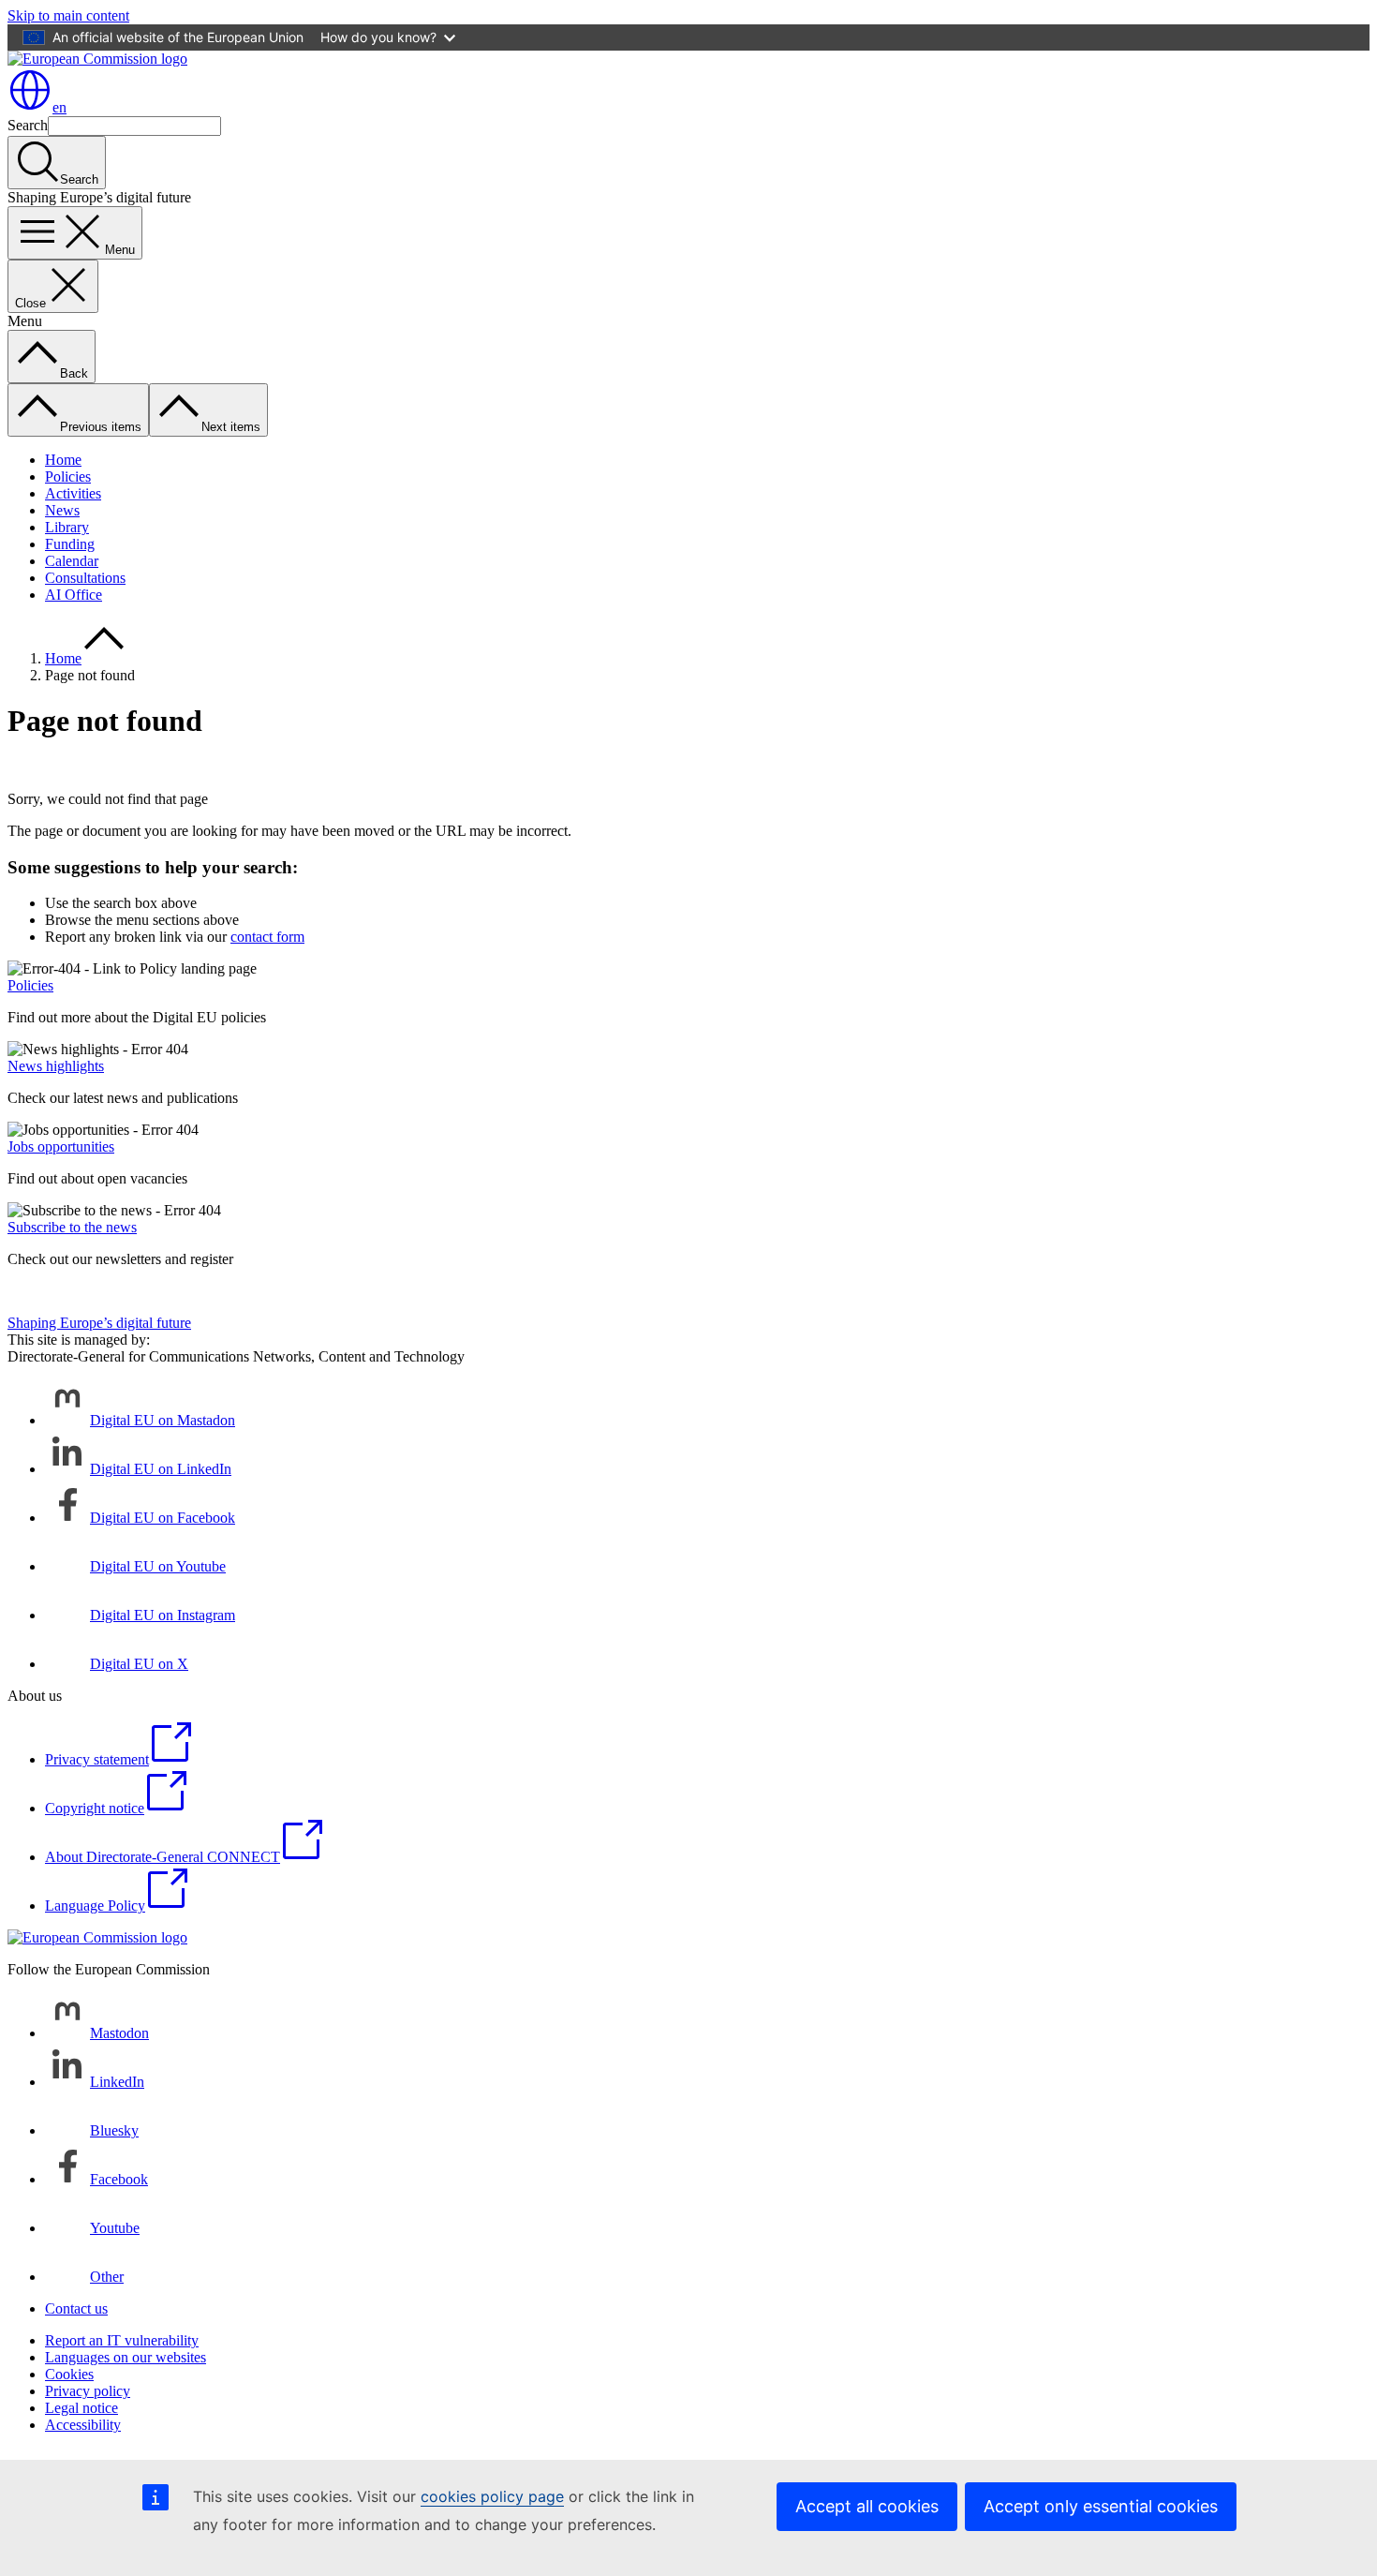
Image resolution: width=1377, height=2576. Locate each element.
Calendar (72, 561)
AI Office (74, 595)
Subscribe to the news (72, 1227)
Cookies (69, 2374)
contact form (267, 937)
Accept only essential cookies (1101, 2506)
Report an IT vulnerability (122, 2340)
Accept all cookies (867, 2506)
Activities (73, 493)
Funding (70, 544)
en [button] (59, 107)
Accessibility (83, 2425)
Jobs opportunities (61, 1147)
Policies (68, 476)
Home (63, 460)
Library (67, 527)
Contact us (76, 2308)
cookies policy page (492, 2496)
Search (28, 125)
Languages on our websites (126, 2357)
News (62, 510)
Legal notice (81, 2408)
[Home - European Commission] (97, 59)
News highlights (56, 1066)
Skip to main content (68, 15)
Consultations (85, 578)
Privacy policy (88, 2391)
